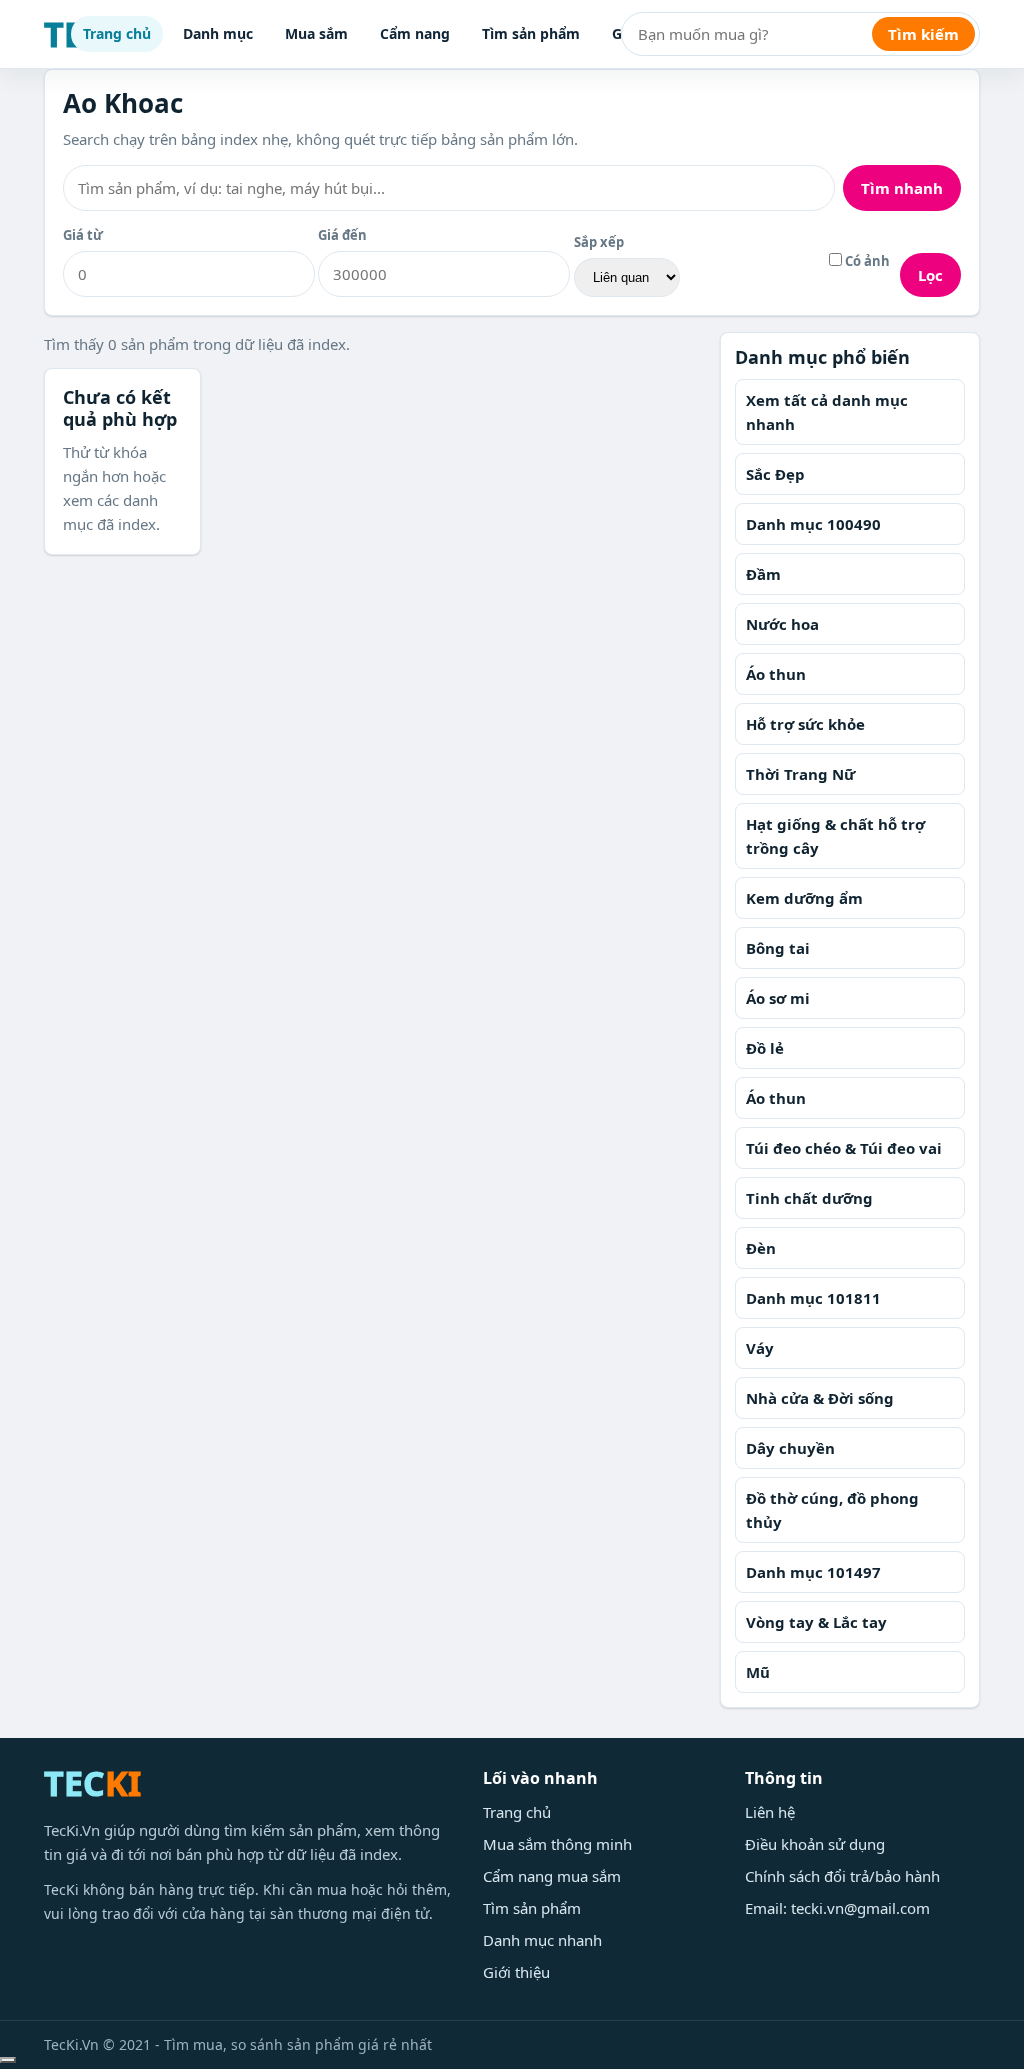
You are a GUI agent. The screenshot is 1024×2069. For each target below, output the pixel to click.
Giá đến (342, 235)
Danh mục (218, 33)
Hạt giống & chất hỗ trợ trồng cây (835, 836)
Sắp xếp (599, 242)
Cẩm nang (415, 33)
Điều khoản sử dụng (815, 1844)
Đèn (761, 1248)
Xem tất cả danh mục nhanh (827, 412)
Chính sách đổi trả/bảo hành (842, 1876)
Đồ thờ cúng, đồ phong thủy (832, 1510)
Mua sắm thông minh (557, 1844)
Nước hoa (782, 624)
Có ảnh (866, 261)
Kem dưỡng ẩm (804, 898)
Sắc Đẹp (775, 474)
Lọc (930, 275)
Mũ (758, 1672)
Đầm (763, 574)
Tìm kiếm (923, 34)
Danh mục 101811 (813, 1298)
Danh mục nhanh (542, 1940)
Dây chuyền (790, 1448)
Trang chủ (117, 33)
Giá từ (83, 235)
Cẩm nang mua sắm (552, 1876)
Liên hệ (770, 1812)
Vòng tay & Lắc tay (816, 1622)
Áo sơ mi (778, 998)
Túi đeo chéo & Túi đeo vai (844, 1148)
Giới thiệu (516, 1972)
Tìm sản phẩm (531, 33)
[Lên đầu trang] (8, 2060)
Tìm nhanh (902, 188)
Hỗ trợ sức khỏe (805, 724)
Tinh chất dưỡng (809, 1198)
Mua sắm (316, 33)
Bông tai (778, 948)
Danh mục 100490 (813, 524)
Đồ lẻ (765, 1048)
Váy (760, 1348)
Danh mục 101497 (813, 1572)
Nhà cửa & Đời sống (820, 1398)
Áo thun (776, 674)
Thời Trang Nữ (800, 774)
